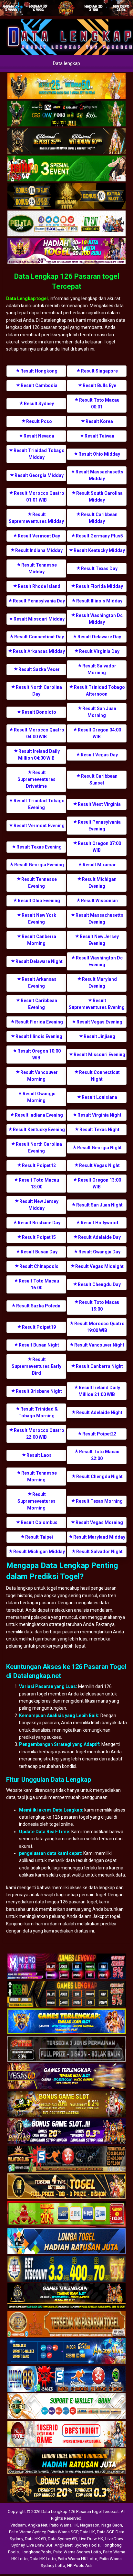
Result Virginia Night (99, 1115)
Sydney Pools (87, 2545)
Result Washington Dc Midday (99, 619)
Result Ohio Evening (39, 901)
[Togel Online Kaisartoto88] (66, 2214)
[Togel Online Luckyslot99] (66, 2269)
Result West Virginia (99, 804)
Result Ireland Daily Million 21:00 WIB (99, 1391)
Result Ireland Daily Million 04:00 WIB (39, 755)
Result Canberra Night (99, 1366)
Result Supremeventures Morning (36, 1501)
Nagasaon (90, 2525)
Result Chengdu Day (99, 1284)
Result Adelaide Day (99, 1237)
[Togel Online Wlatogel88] (66, 2159)
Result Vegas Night (99, 1165)
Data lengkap (66, 63)
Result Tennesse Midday (39, 568)
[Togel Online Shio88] (66, 2462)
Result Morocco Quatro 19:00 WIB (99, 1327)
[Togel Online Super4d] (66, 141)
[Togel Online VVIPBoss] (66, 86)
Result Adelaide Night (99, 1412)
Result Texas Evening (39, 847)
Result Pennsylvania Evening (99, 825)
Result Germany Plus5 (99, 536)
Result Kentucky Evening (39, 1130)
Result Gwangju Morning (39, 1097)
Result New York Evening (39, 919)
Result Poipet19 (39, 1327)
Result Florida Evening (39, 1022)
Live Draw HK (91, 2539)
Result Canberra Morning (39, 940)
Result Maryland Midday (99, 1537)
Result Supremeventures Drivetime (36, 779)
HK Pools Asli (80, 2565)
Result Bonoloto (39, 712)
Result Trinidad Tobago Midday (39, 454)
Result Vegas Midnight (99, 1266)
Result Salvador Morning (99, 669)
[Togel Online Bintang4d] (66, 2132)
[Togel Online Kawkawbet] (66, 2050)
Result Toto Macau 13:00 (39, 1183)
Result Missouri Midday (39, 619)
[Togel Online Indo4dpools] (66, 2242)
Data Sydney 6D (62, 2539)
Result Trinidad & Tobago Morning (38, 1412)
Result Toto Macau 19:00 (99, 1306)
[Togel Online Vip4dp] (66, 2297)
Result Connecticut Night (99, 1076)
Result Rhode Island (39, 586)
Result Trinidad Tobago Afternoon (99, 691)
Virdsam (18, 2525)
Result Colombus (39, 1522)
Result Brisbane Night (39, 1391)
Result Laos (39, 1455)
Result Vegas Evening (99, 1022)
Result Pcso (39, 421)
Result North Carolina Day (39, 691)
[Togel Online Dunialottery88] (66, 2324)
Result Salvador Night (99, 1552)
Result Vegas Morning (99, 1522)
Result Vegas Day (99, 755)
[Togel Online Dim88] (66, 114)
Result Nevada (39, 436)
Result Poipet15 (39, 1237)
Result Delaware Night (39, 961)
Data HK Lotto (43, 2559)
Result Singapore (99, 371)
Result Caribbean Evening (39, 1004)
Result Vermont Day (39, 536)
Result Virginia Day (99, 651)
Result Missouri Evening (99, 1055)
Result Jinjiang (99, 1036)
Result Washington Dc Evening (99, 961)
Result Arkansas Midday (39, 651)
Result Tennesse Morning (39, 1476)
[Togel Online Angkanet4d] (66, 2407)
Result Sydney (39, 404)
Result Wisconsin (99, 901)
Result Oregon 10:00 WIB (39, 1054)
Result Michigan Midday (39, 1552)
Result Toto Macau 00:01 (99, 403)
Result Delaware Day (99, 637)
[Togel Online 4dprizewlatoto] (66, 2187)
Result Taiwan (99, 436)
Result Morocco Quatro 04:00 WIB (39, 733)
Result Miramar (99, 865)
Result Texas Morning (99, 1501)
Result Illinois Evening (39, 1036)
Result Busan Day (39, 1252)
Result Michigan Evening (99, 883)
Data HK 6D (35, 2539)
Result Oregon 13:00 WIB (99, 1183)
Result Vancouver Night (99, 1345)
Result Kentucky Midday (99, 550)
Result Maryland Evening (99, 983)
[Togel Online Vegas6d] (66, 2077)
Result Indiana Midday (39, 550)
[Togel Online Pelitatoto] (66, 224)
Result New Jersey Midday (39, 1205)
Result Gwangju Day (99, 1252)
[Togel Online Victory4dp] (66, 2022)
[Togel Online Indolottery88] (66, 2379)
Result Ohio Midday (99, 454)
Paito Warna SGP (63, 2532)
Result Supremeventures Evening (97, 1004)
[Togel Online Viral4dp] (66, 251)
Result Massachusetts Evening (99, 919)
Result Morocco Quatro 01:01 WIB (39, 497)
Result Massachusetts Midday (99, 475)
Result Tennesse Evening (39, 883)
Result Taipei (39, 1537)
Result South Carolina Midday (99, 497)
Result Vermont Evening (39, 826)
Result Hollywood (99, 1223)
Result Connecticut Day (39, 637)
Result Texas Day (99, 568)
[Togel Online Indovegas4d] (66, 2489)
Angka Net (38, 2525)
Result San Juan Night (99, 1205)
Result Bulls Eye (99, 385)
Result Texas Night (99, 1130)
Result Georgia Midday (39, 475)
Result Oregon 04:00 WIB (99, 733)
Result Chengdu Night (99, 1477)
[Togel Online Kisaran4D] (66, 169)
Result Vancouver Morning (39, 1076)
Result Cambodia (39, 385)
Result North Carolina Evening (39, 1147)
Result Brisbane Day (39, 1223)
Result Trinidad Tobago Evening (39, 804)
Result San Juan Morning (99, 712)
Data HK (87, 2532)
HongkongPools (36, 2552)
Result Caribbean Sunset (99, 779)
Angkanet (64, 2545)
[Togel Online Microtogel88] (66, 1967)
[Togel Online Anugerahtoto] (66, 2352)
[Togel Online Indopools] (66, 2434)
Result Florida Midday (99, 586)
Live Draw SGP (40, 2545)
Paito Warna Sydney (27, 2532)
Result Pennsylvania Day (39, 601)
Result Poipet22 (99, 1434)
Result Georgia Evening (39, 865)
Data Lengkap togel (27, 298)
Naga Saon (112, 2525)
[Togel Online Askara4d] (66, 2105)
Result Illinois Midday (99, 601)
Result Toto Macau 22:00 (99, 1455)
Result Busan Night (39, 1345)
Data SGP (105, 2532)
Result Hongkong (39, 371)
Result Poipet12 (39, 1165)
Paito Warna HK (64, 2525)
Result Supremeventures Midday (36, 518)
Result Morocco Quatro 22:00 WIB (39, 1434)
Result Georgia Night (99, 1148)
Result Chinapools (39, 1266)
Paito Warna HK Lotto (78, 2559)
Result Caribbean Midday (99, 518)
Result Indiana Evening (39, 1115)
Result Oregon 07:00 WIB (99, 847)
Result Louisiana (99, 1097)
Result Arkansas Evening (39, 983)
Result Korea (99, 421)
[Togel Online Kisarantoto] (66, 196)
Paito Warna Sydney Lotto (77, 2552)
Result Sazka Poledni (39, 1306)
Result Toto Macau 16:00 (39, 1284)
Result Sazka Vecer (39, 669)
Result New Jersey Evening (99, 940)
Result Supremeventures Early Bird (36, 1366)
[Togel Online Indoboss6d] (66, 1995)
